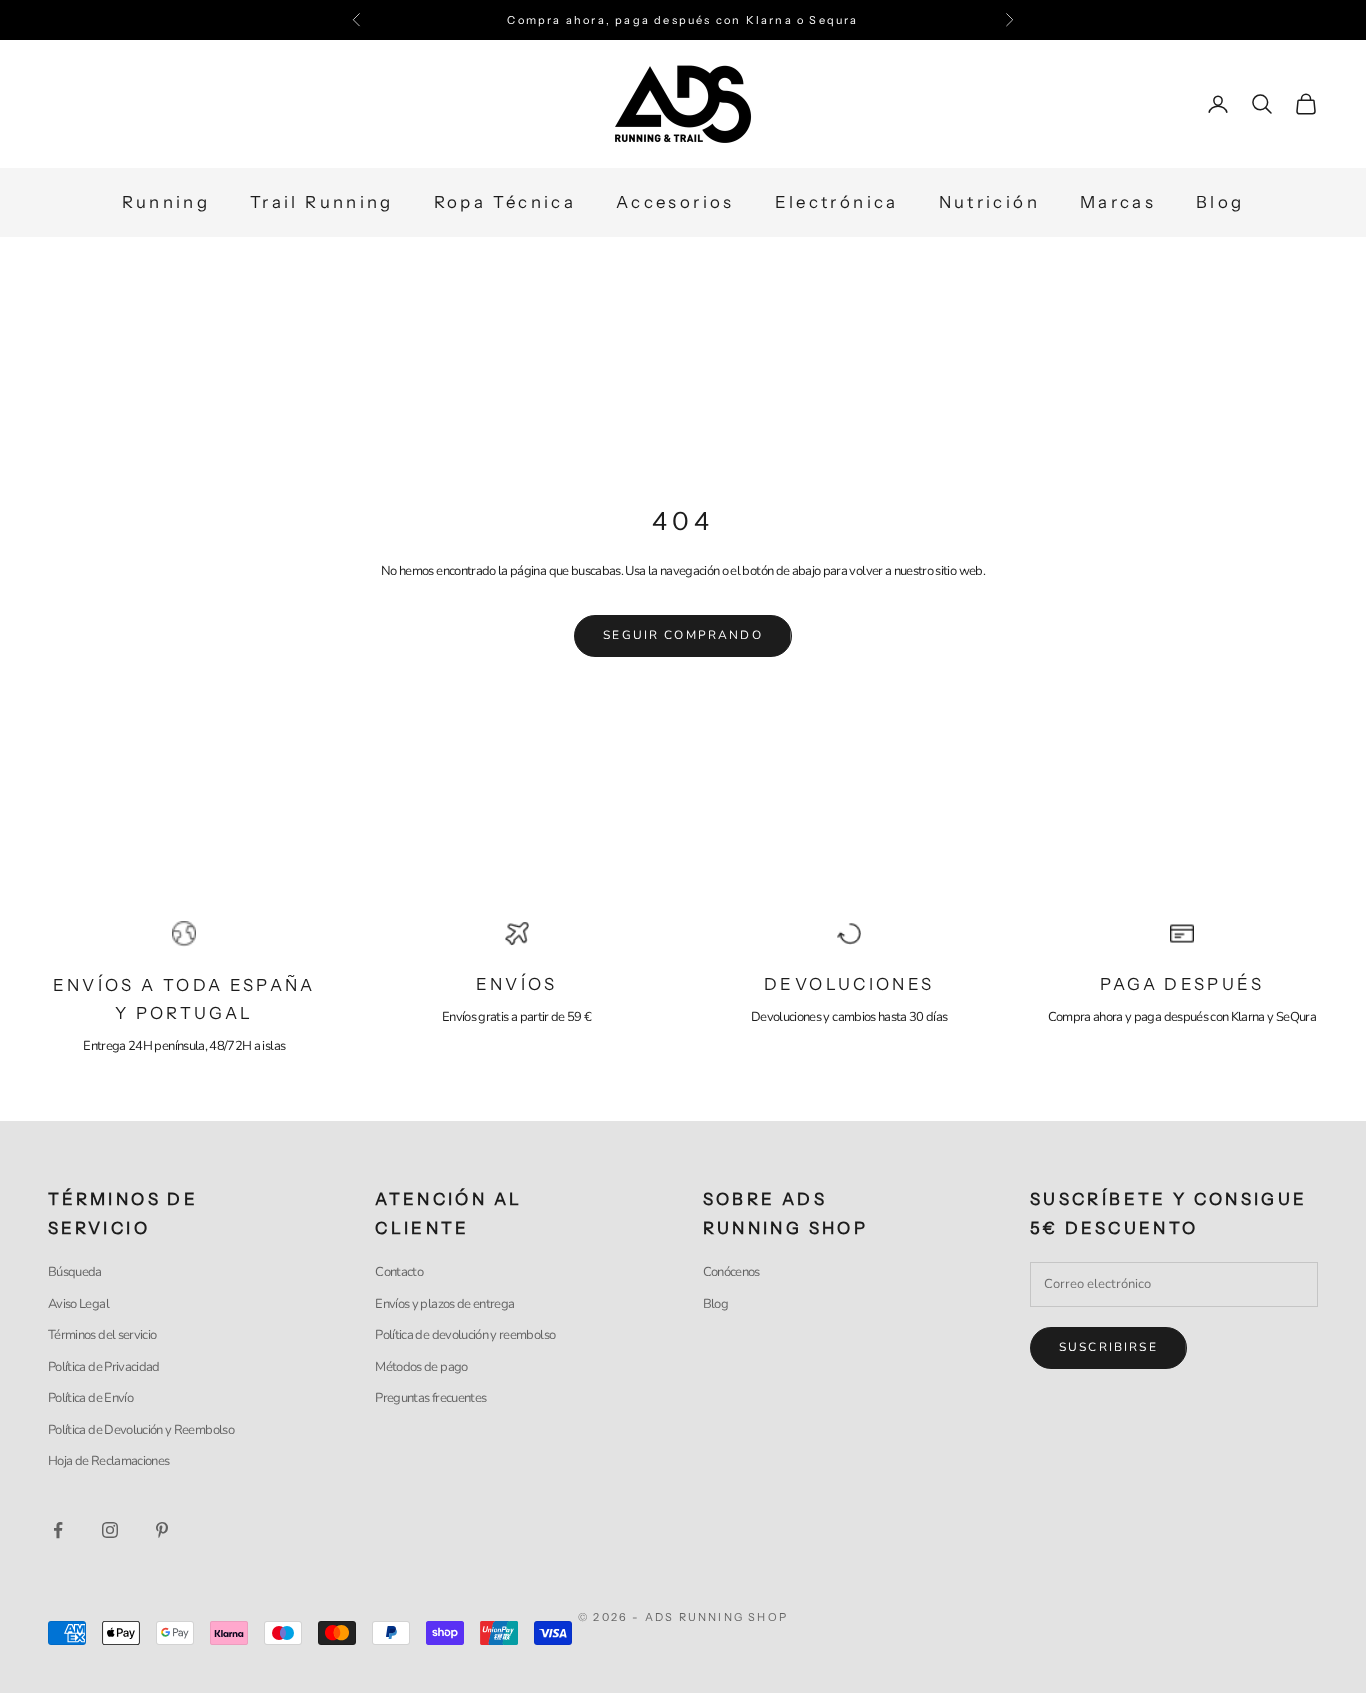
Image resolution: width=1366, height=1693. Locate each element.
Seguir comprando (683, 635)
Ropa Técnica (505, 203)
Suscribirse (1108, 1347)
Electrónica (837, 203)
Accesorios (675, 203)
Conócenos (731, 1272)
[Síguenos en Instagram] (110, 1530)
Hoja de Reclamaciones (108, 1461)
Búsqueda (75, 1272)
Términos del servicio (102, 1335)
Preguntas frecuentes (430, 1398)
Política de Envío (90, 1398)
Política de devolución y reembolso (465, 1335)
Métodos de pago (421, 1367)
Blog (1220, 203)
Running (166, 203)
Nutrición (989, 203)
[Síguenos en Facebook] (58, 1530)
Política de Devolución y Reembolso (141, 1430)
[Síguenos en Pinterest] (162, 1530)
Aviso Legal (78, 1304)
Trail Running (322, 203)
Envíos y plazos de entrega (444, 1304)
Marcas (1118, 203)
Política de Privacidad (104, 1367)
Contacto (399, 1272)
